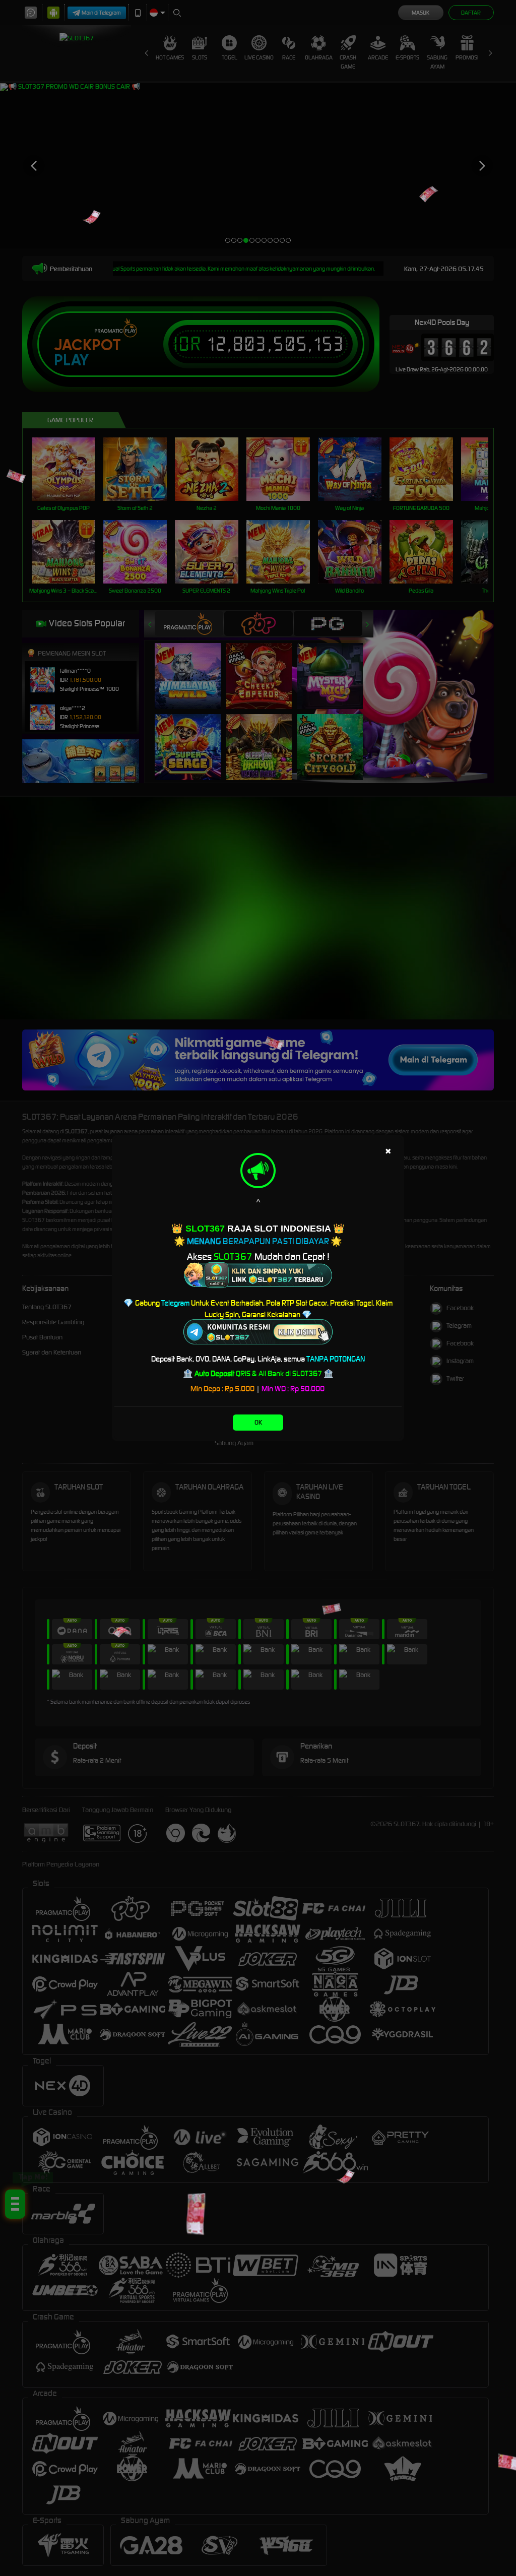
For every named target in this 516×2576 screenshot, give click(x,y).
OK (258, 1422)
